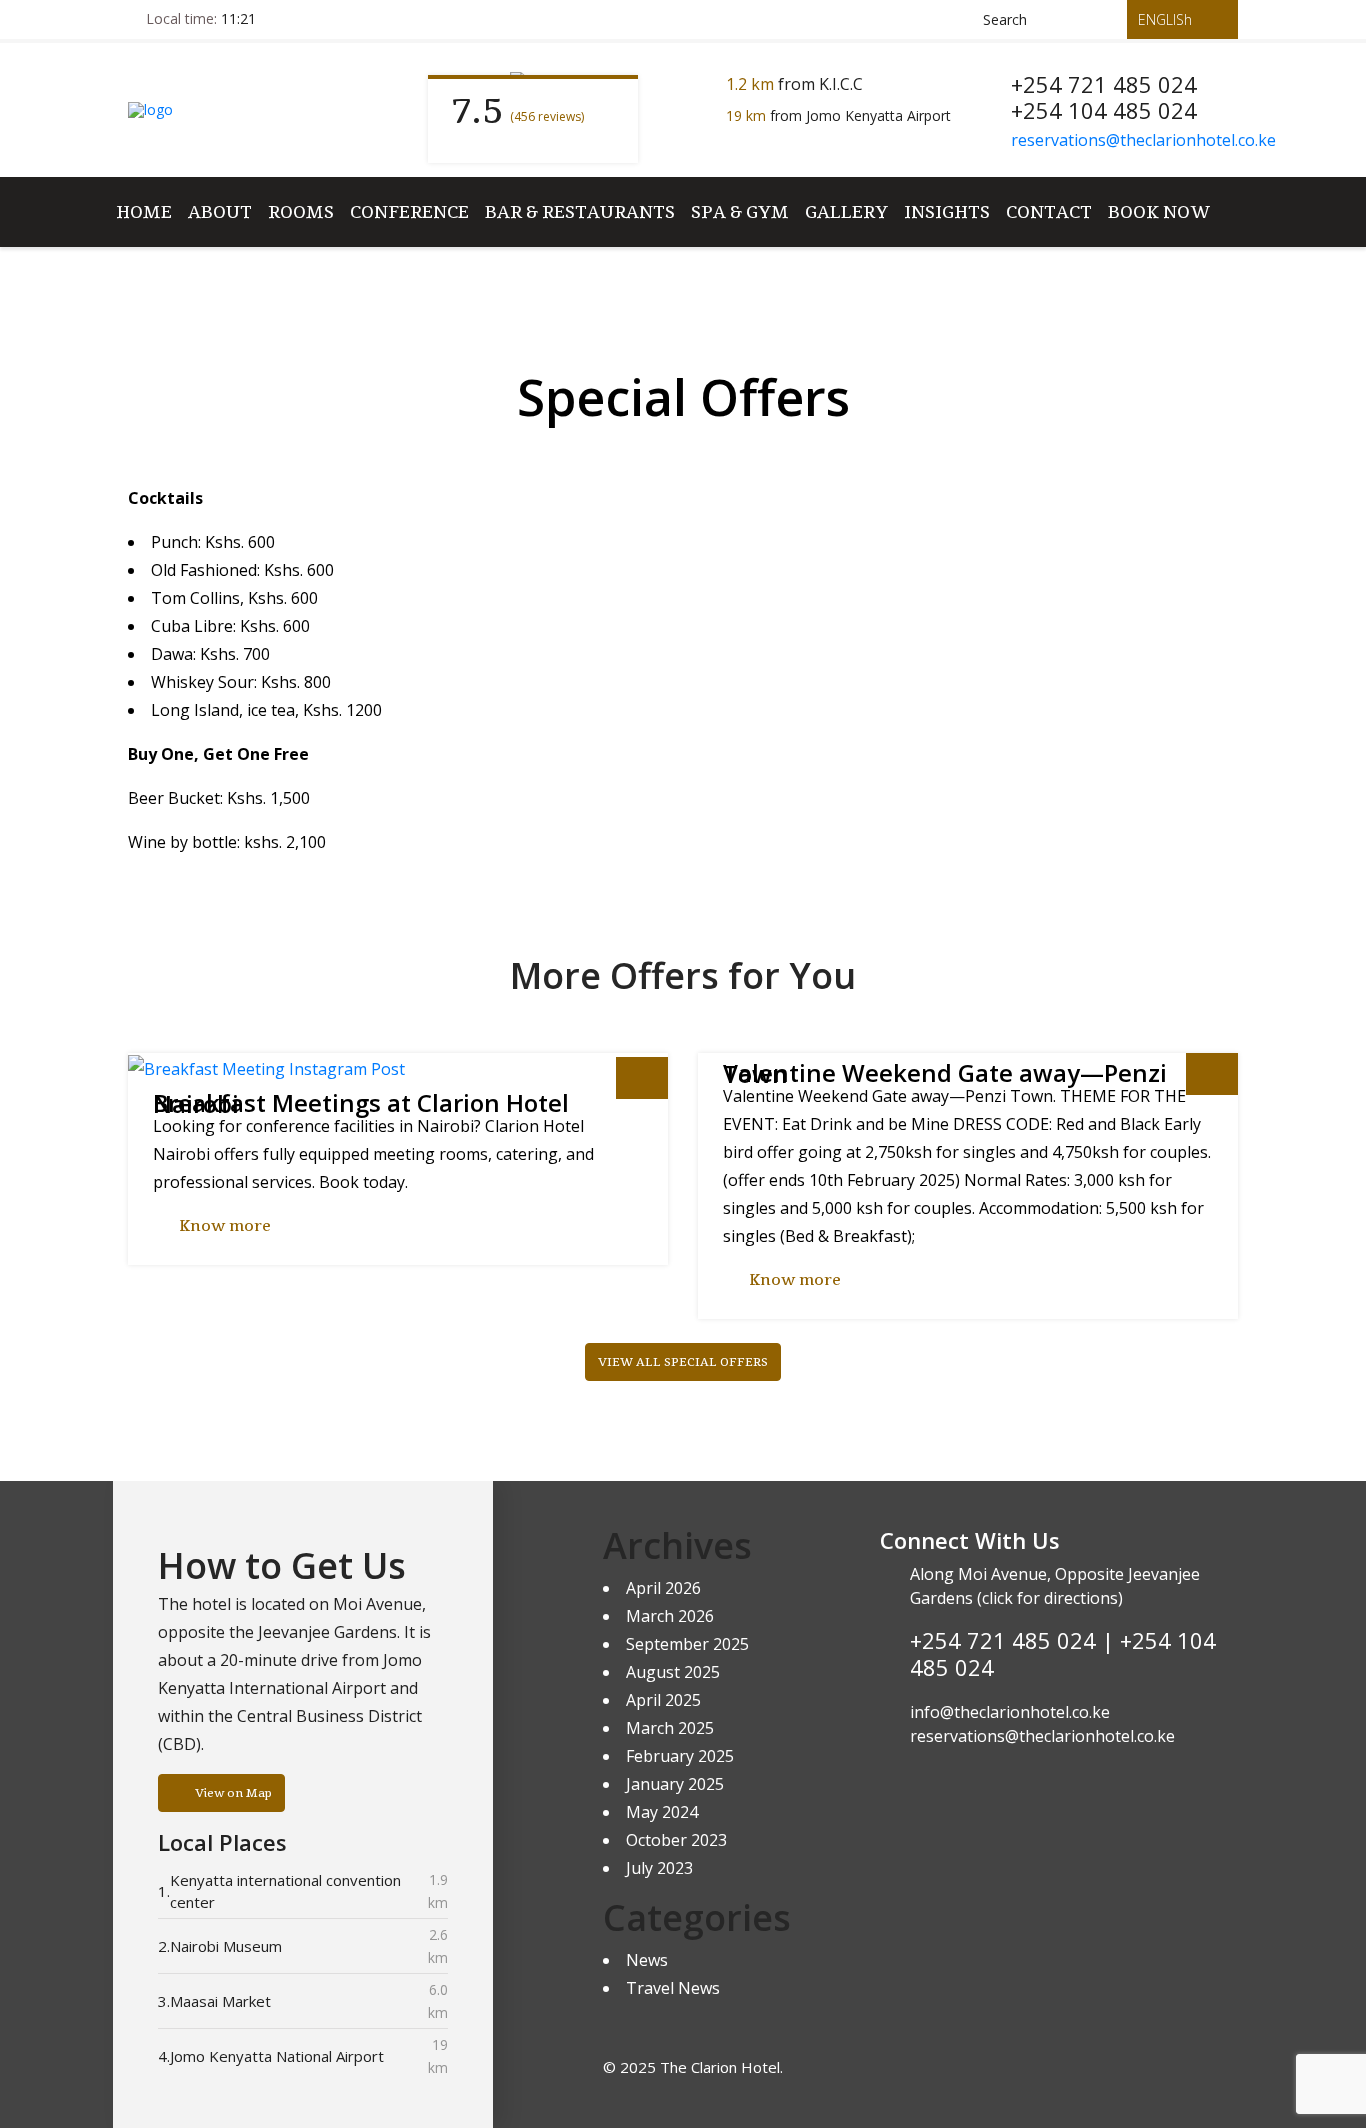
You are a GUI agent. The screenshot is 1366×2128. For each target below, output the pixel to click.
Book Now (1159, 211)
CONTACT (1049, 211)
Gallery (846, 211)
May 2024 (662, 1812)
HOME (144, 211)
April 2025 (663, 1700)
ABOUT (220, 211)
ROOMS (301, 211)
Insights (947, 211)
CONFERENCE (409, 211)
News (647, 1960)
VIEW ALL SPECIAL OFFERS (683, 1362)
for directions (1065, 1598)
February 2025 (680, 1756)
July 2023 (659, 1868)
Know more (225, 1226)
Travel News (673, 1988)
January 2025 (675, 1784)
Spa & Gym (740, 211)
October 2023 (676, 1840)
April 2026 (663, 1588)
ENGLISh (1167, 19)
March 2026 (670, 1616)
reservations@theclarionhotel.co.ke (1143, 140)
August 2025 (673, 1672)
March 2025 (670, 1728)
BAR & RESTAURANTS (580, 211)
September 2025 (687, 1644)
